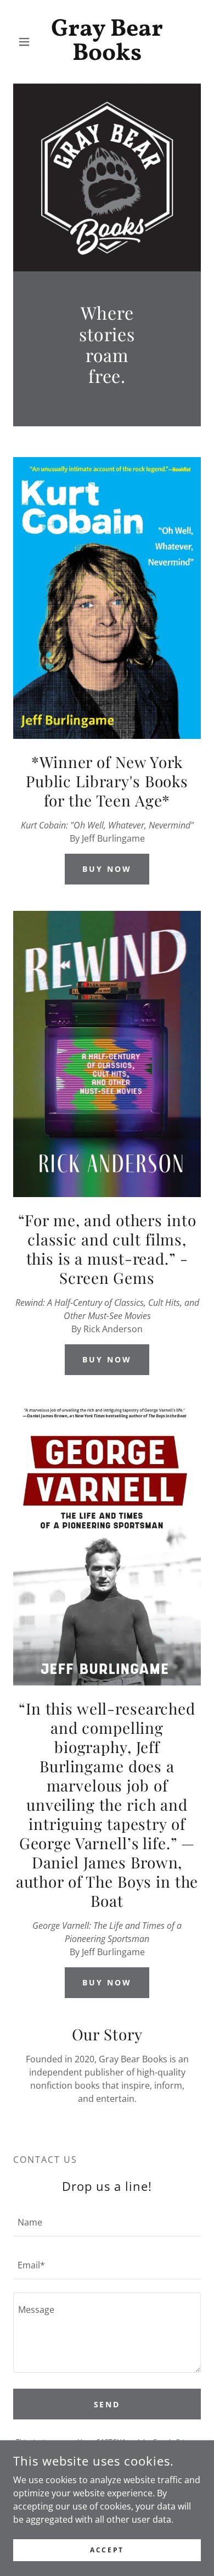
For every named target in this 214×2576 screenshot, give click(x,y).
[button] (27, 42)
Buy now (107, 1359)
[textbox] (107, 2222)
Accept (107, 2550)
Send (107, 2404)
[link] (107, 42)
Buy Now (107, 869)
